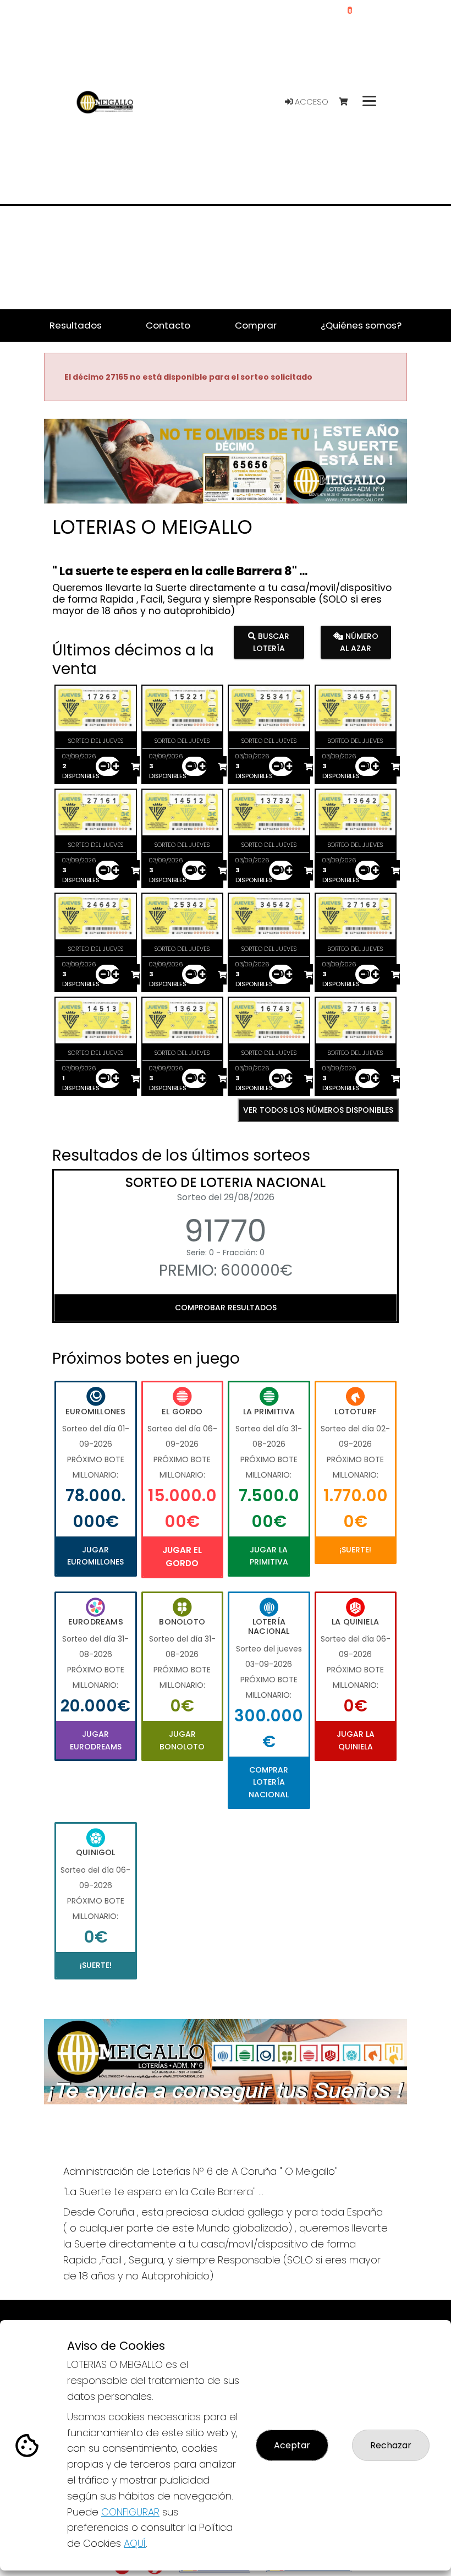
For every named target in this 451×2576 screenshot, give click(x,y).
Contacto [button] (168, 325)
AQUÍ (135, 2543)
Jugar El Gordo (182, 1557)
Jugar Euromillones (95, 1556)
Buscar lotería (271, 642)
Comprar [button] (256, 325)
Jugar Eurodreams (96, 1740)
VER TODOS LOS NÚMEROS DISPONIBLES (318, 1110)
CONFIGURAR (130, 2512)
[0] (348, 102)
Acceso (310, 102)
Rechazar (391, 2445)
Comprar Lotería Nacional (269, 1782)
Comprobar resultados (226, 1308)
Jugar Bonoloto (182, 1740)
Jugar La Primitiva (269, 1556)
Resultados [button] (76, 325)
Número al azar (359, 642)
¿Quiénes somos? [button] (361, 325)
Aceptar (292, 2445)
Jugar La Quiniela (356, 1740)
